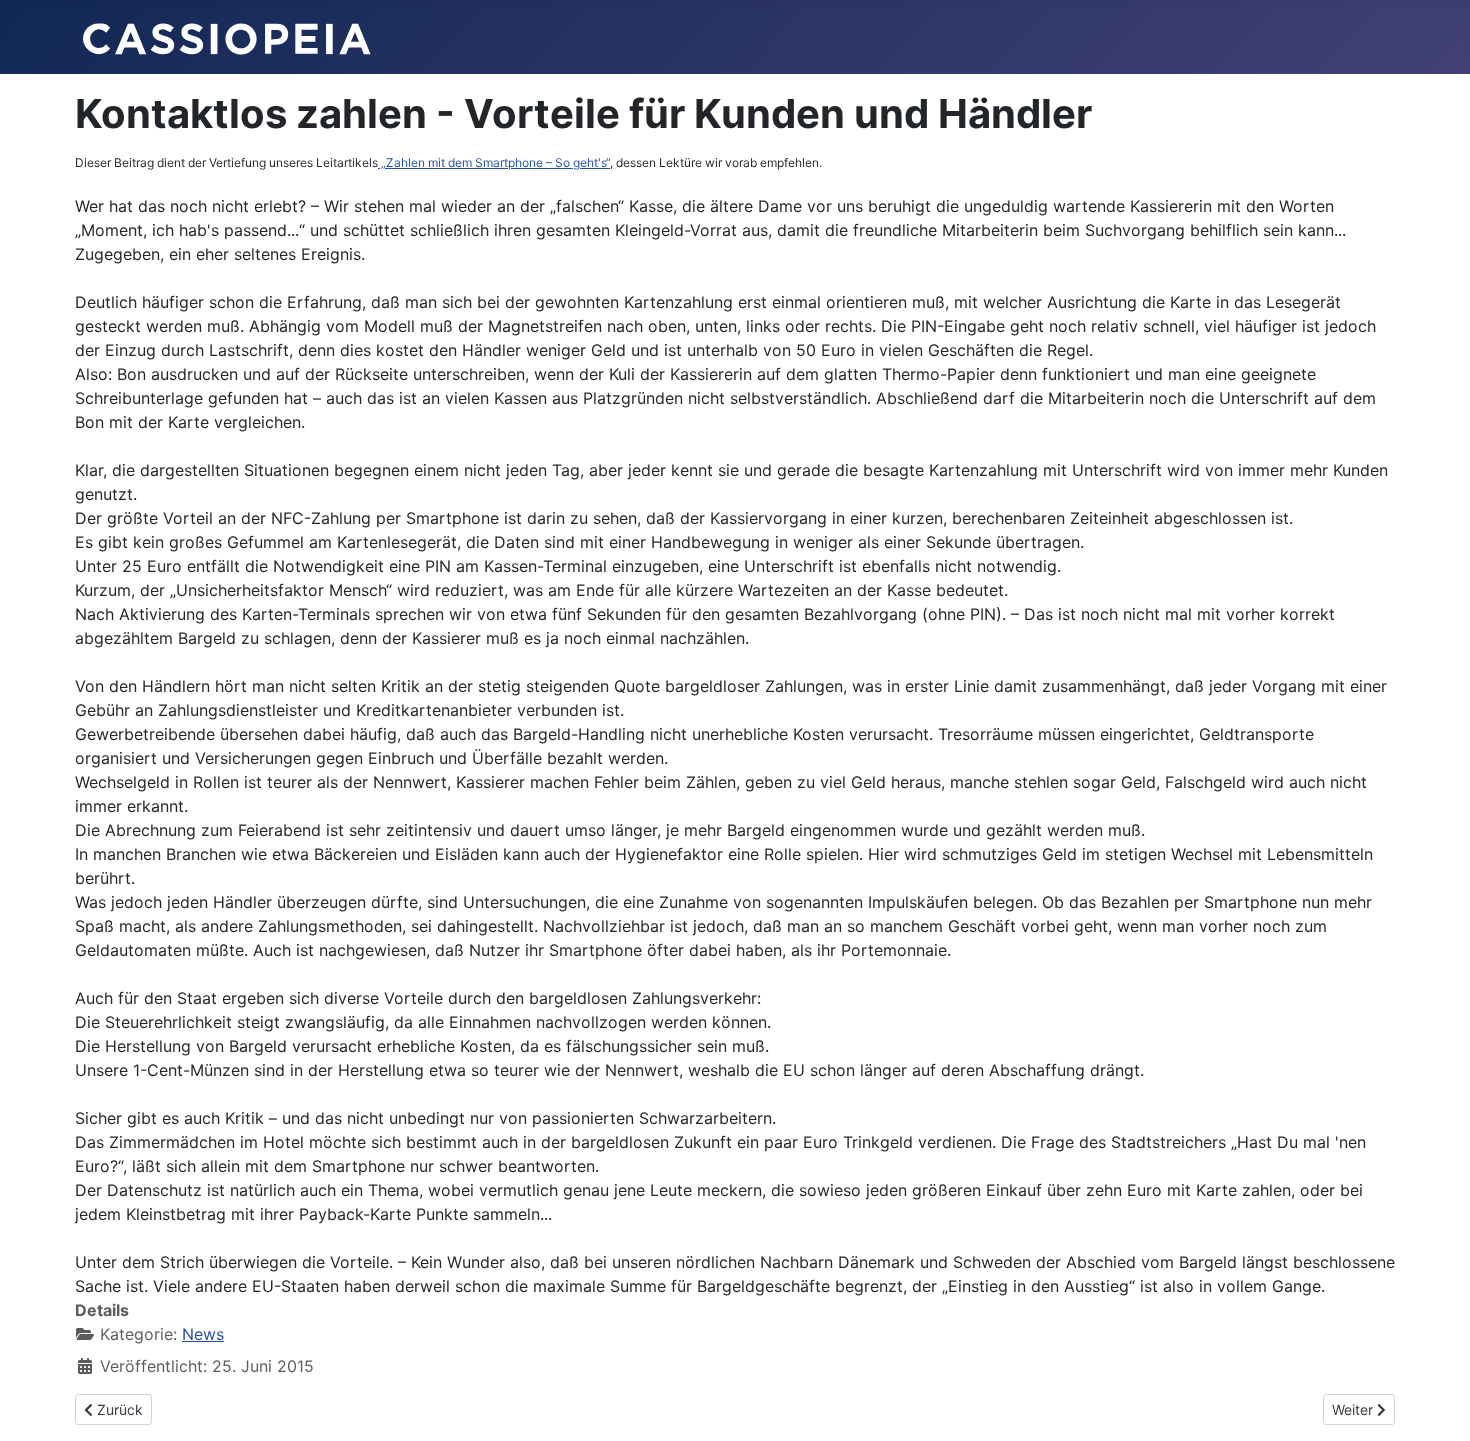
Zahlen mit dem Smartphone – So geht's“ (494, 162)
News (203, 1334)
